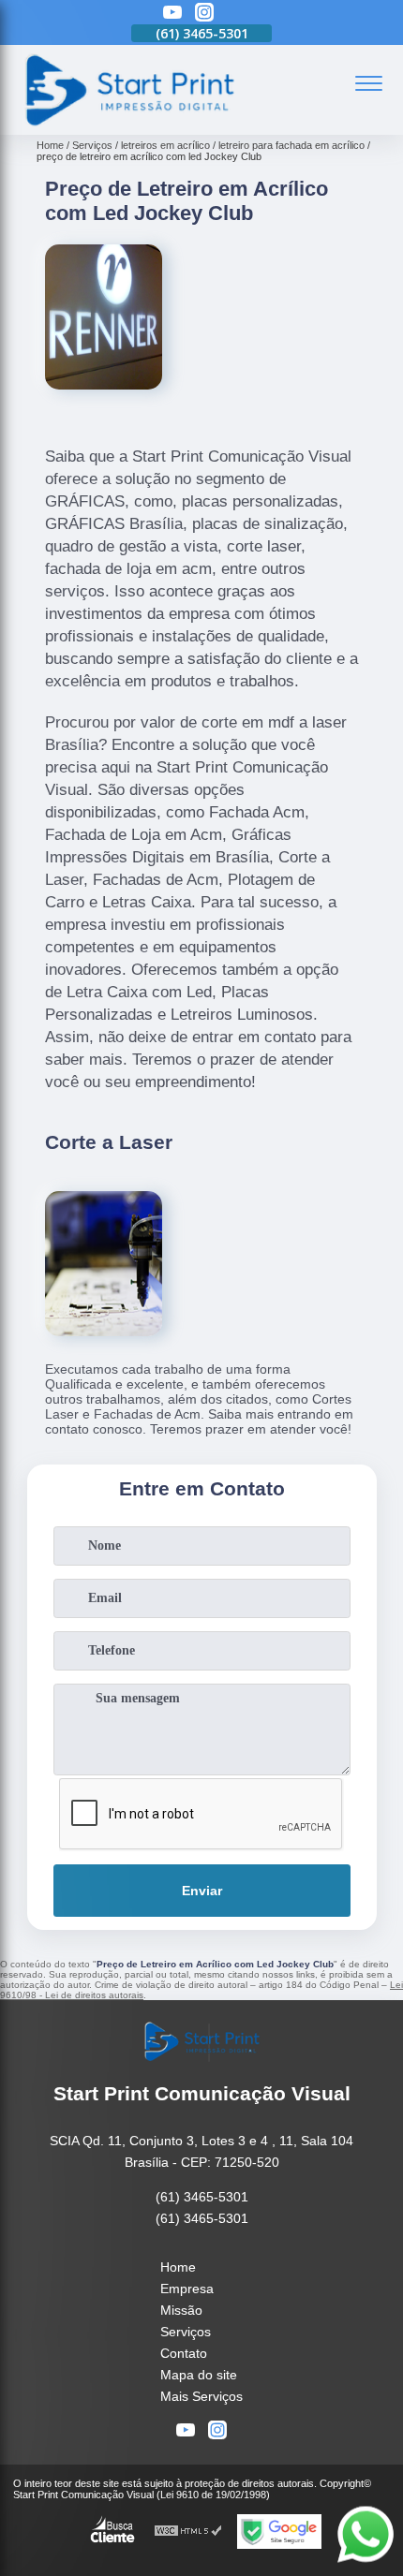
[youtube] (172, 14)
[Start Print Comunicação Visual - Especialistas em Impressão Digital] (128, 125)
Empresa (187, 2289)
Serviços (186, 2332)
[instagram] (204, 14)
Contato (184, 2353)
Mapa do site (199, 2375)
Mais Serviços (201, 2396)
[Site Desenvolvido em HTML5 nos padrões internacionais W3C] (188, 2532)
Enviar (202, 1891)
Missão (181, 2310)
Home (178, 2267)
